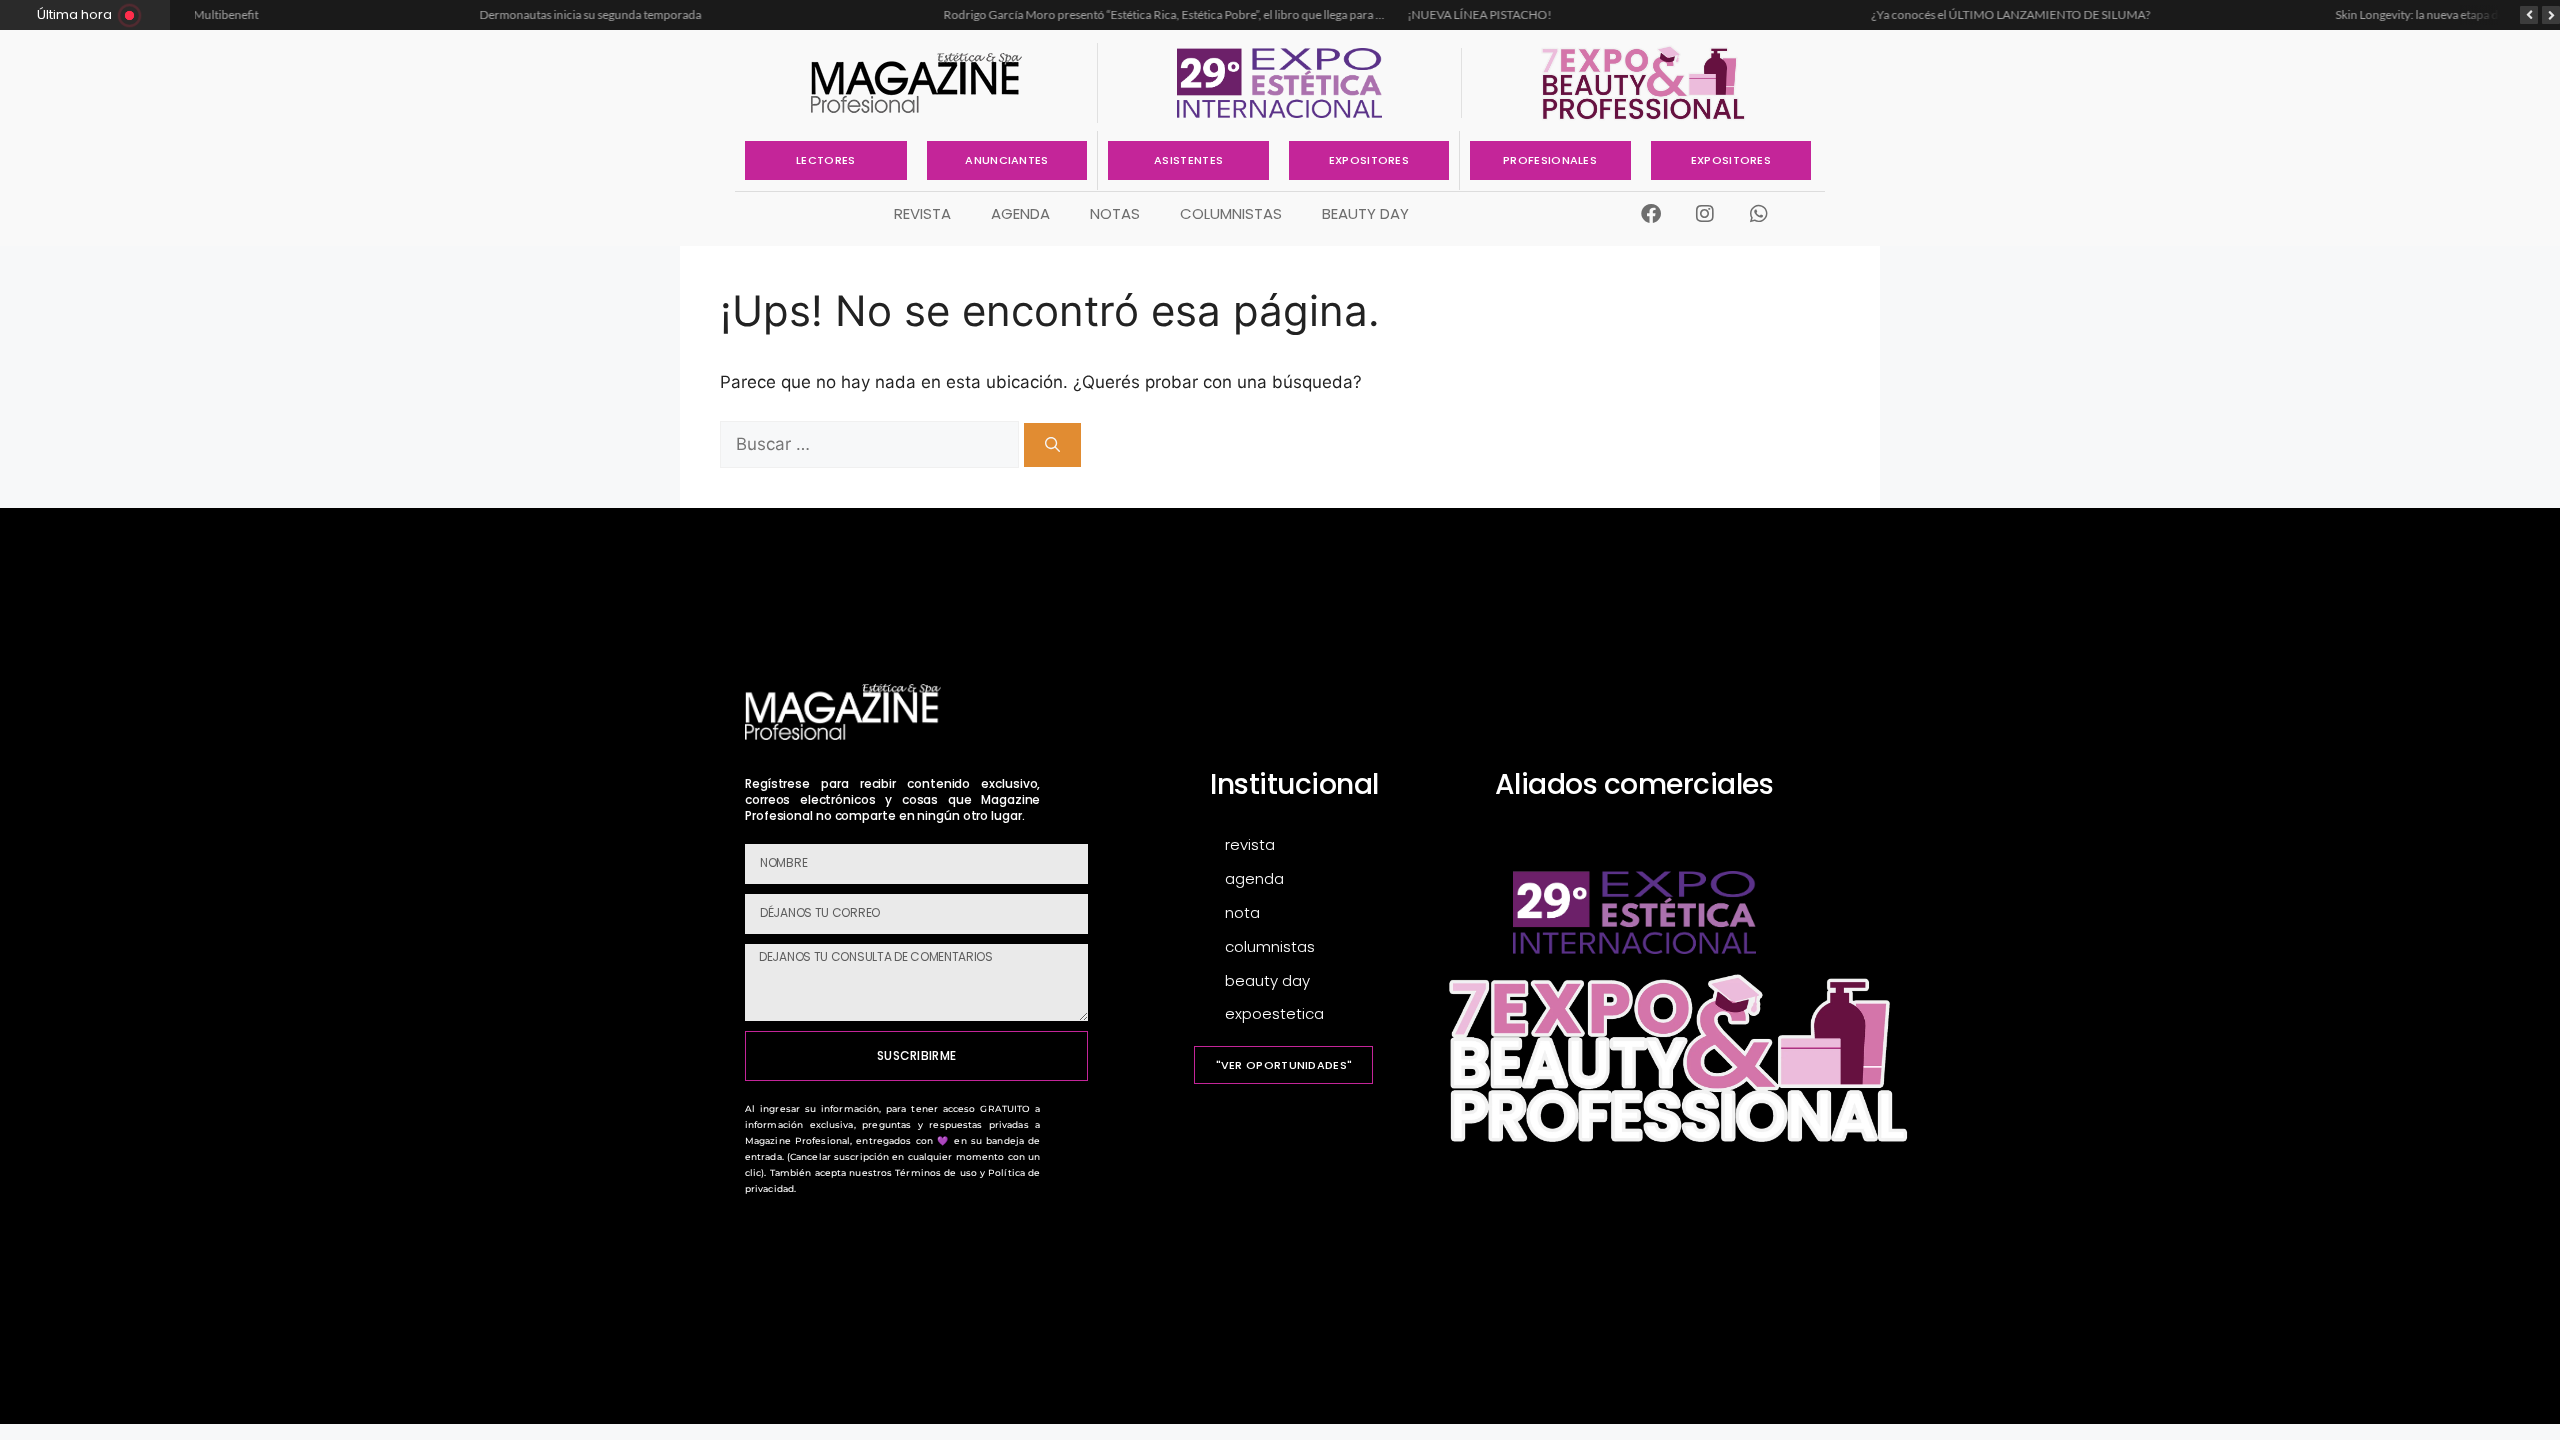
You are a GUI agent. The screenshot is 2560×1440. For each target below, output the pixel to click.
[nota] (1333, 913)
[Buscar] (1052, 445)
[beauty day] (1333, 981)
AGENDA (1020, 213)
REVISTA (922, 213)
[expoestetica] (1333, 1014)
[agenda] (1333, 879)
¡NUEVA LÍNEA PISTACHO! (1232, 14)
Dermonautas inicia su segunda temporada (344, 14)
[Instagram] (1705, 214)
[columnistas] (1333, 947)
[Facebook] (1651, 214)
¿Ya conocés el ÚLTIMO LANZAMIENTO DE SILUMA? (1764, 14)
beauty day (1365, 213)
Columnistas (1231, 213)
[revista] (1333, 845)
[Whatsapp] (1759, 214)
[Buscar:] (872, 444)
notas (1115, 213)
